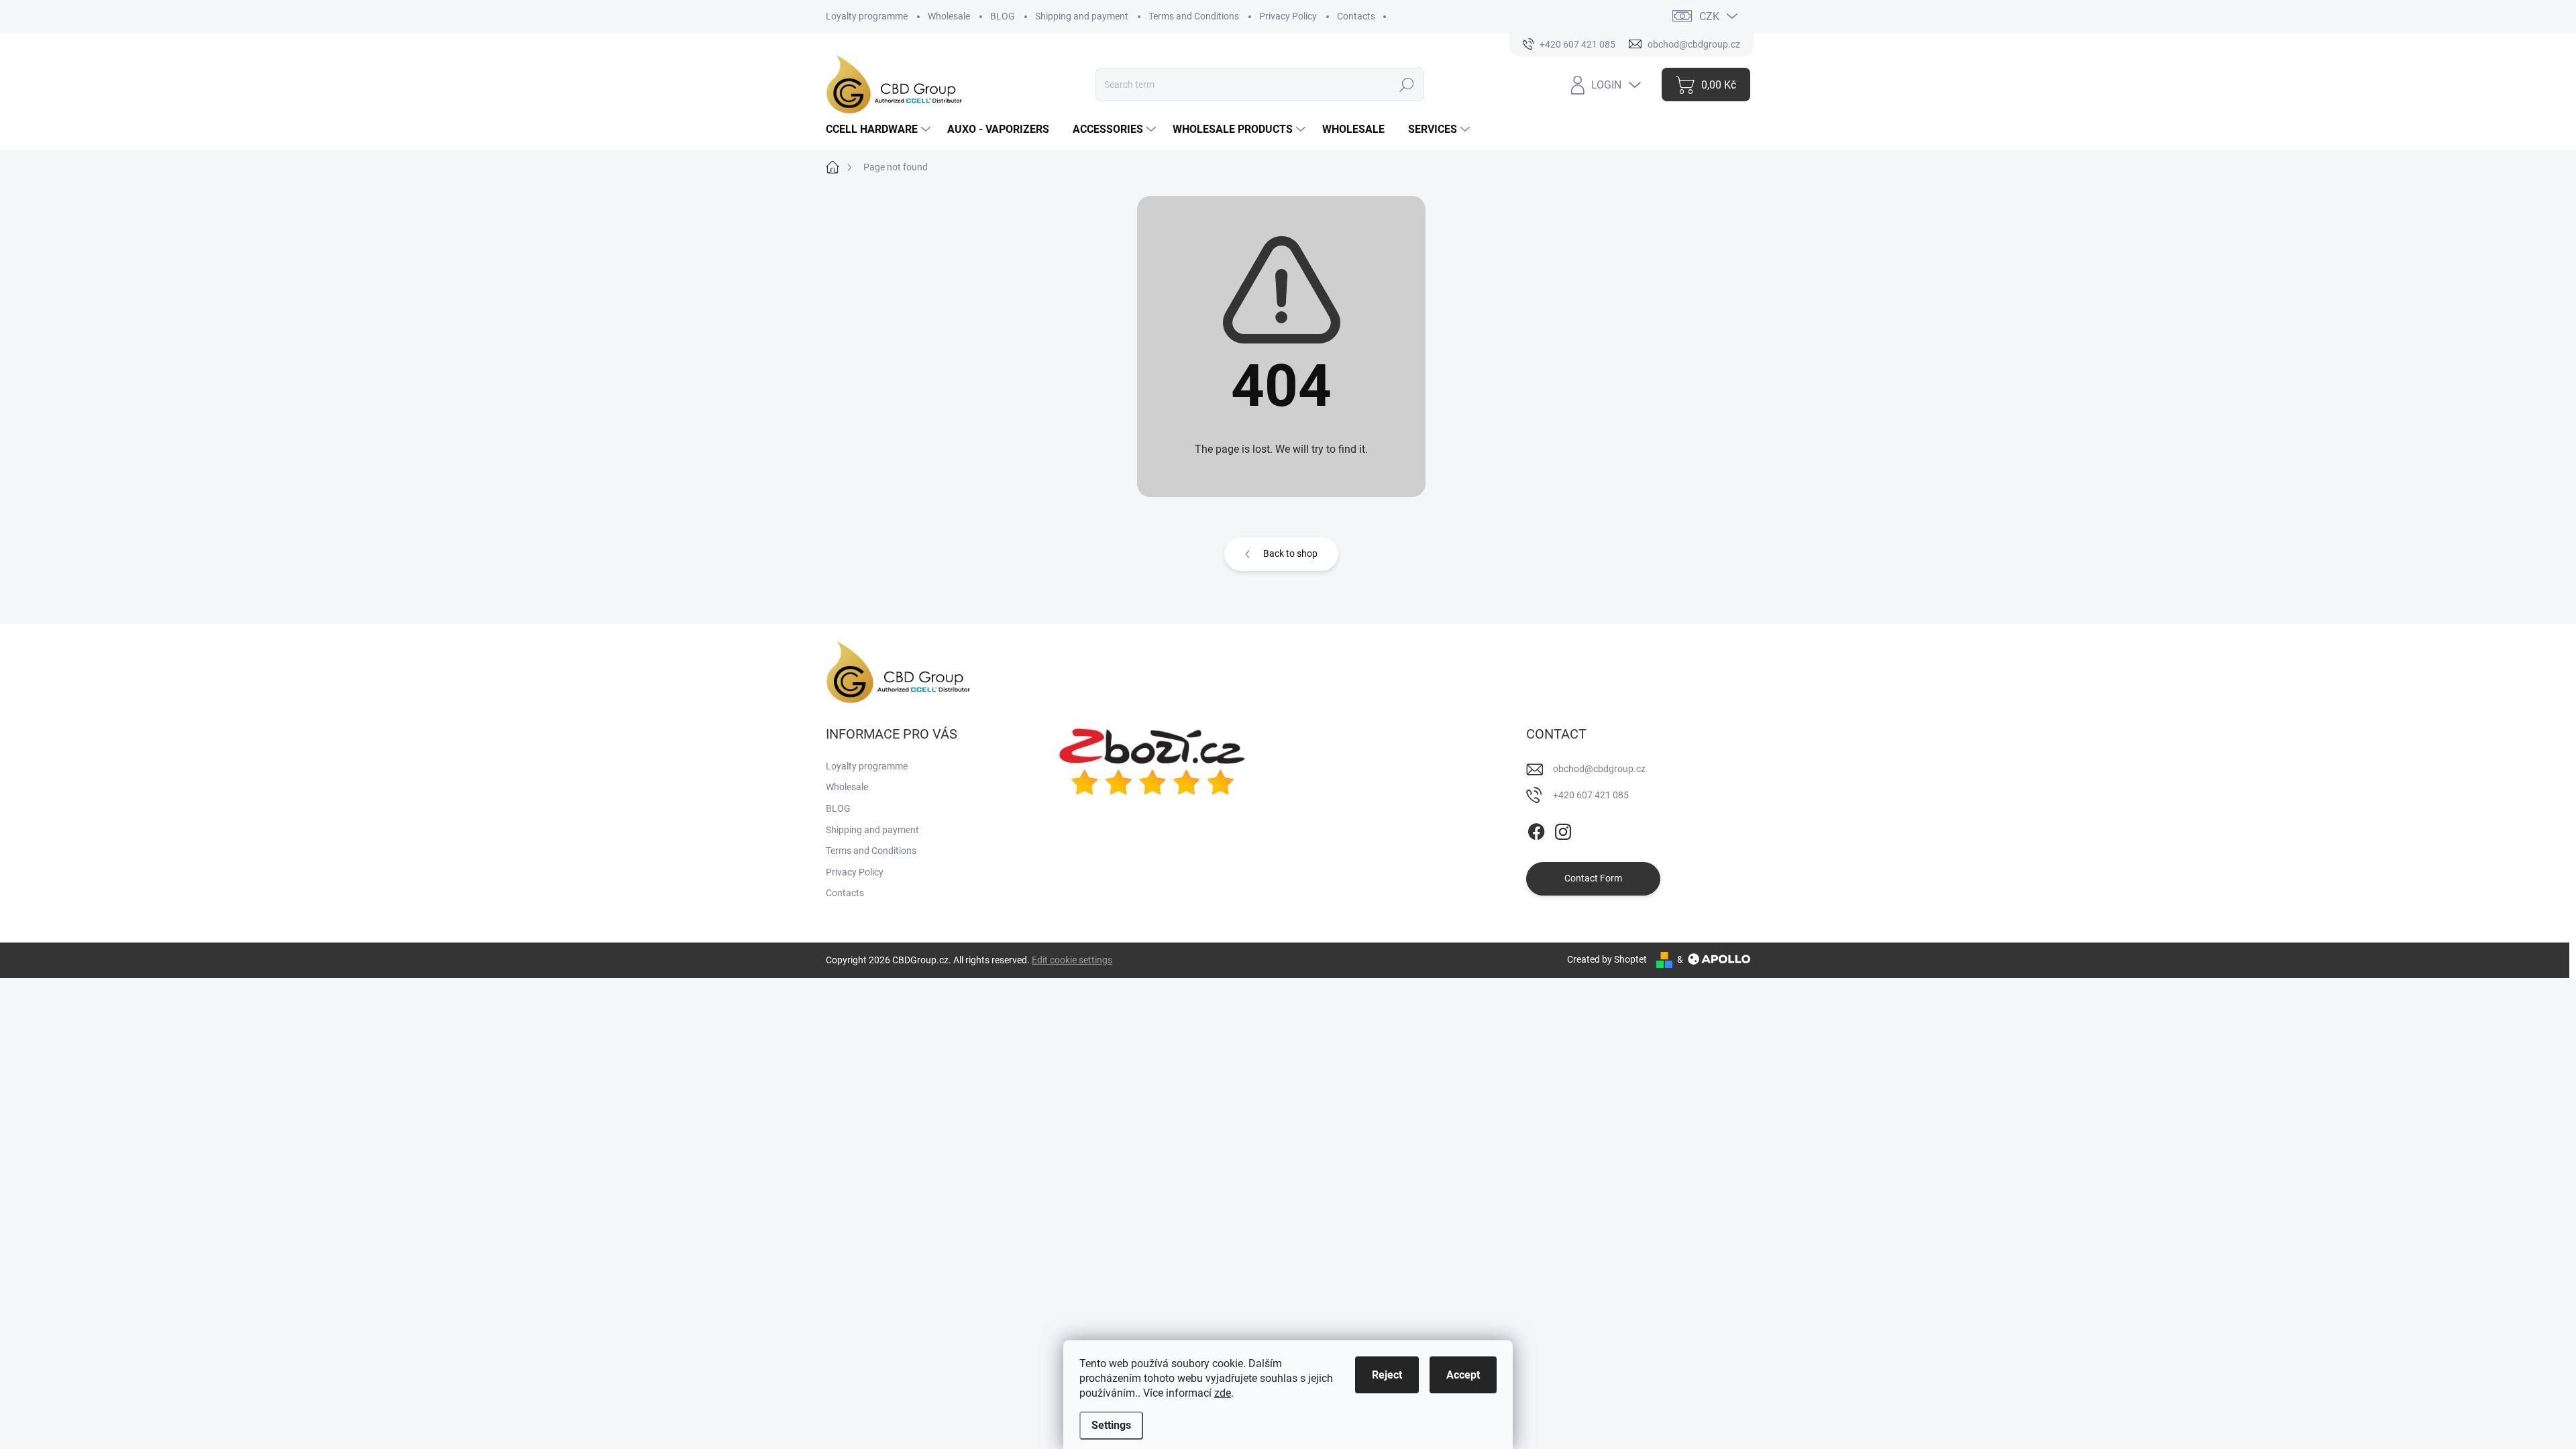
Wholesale (949, 16)
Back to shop (1290, 553)
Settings (1111, 1425)
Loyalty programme (867, 16)
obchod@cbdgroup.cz (1599, 769)
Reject (1387, 1375)
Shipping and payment (1082, 16)
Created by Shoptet (1607, 959)
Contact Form (1593, 878)
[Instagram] (1563, 829)
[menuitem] (880, 129)
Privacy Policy (1288, 16)
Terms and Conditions (1194, 16)
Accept (1463, 1375)
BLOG (1003, 16)
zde (1223, 1393)
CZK (1709, 16)
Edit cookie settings (1072, 960)
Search (1407, 85)
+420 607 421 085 (1591, 795)
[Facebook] (1536, 829)
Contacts (1356, 16)
